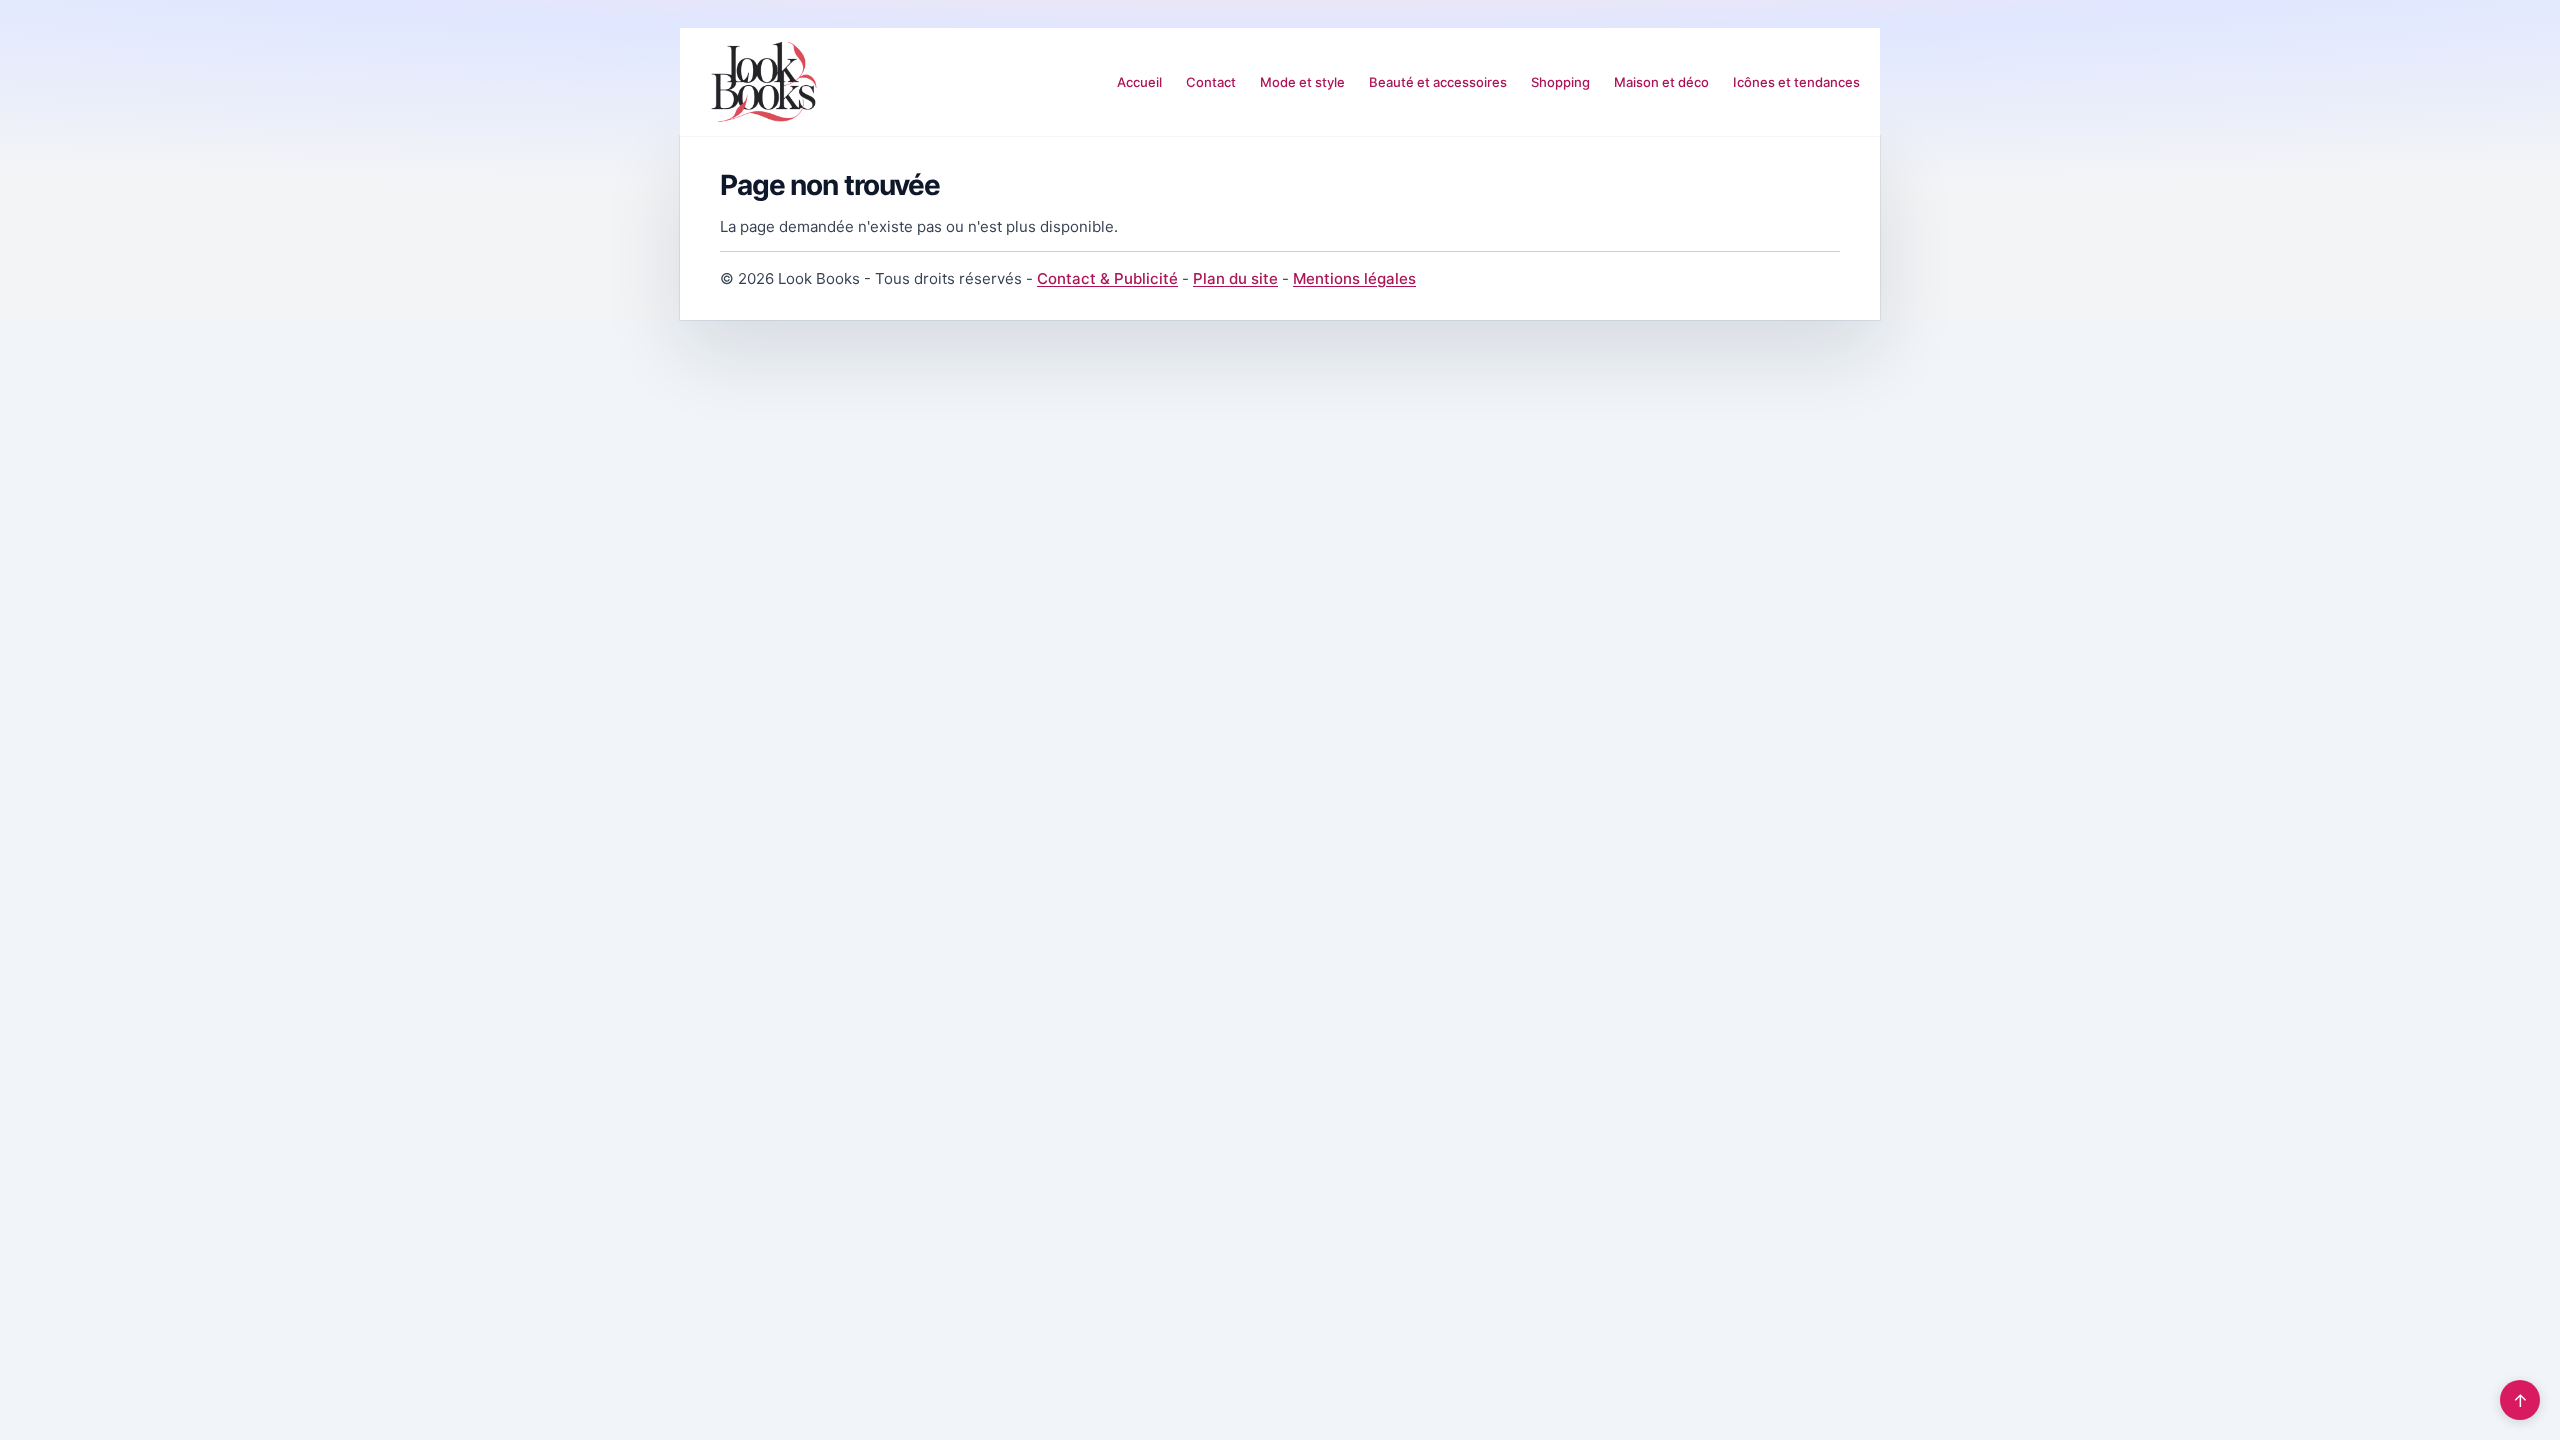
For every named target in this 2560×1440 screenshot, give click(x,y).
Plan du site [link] (1235, 278)
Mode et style (1302, 82)
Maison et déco (1661, 82)
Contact (1211, 82)
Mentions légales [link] (1354, 278)
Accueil (1139, 82)
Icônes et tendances (1796, 82)
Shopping (1560, 82)
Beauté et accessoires (1438, 82)
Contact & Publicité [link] (1107, 278)
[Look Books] (764, 82)
